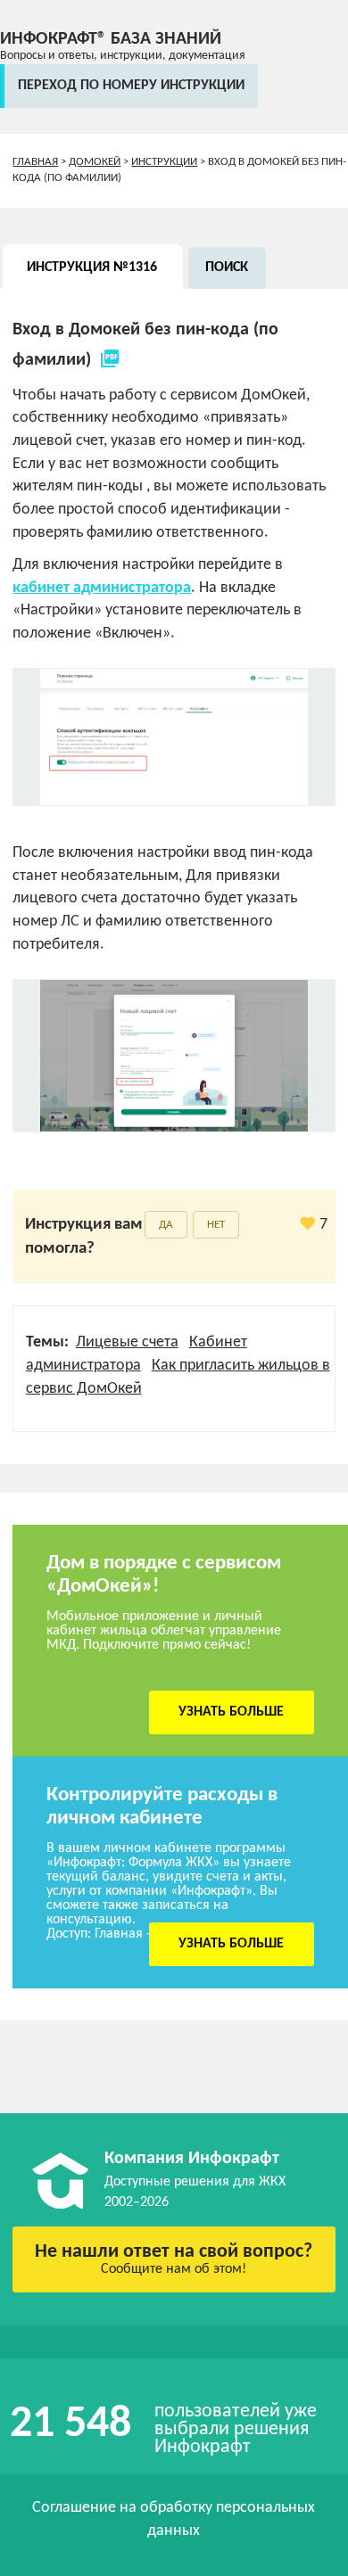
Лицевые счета (127, 1342)
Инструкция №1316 (92, 267)
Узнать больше (231, 1712)
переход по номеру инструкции (131, 86)
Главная (35, 162)
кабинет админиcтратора (102, 588)
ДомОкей (95, 162)
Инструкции (164, 162)
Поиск (227, 267)
